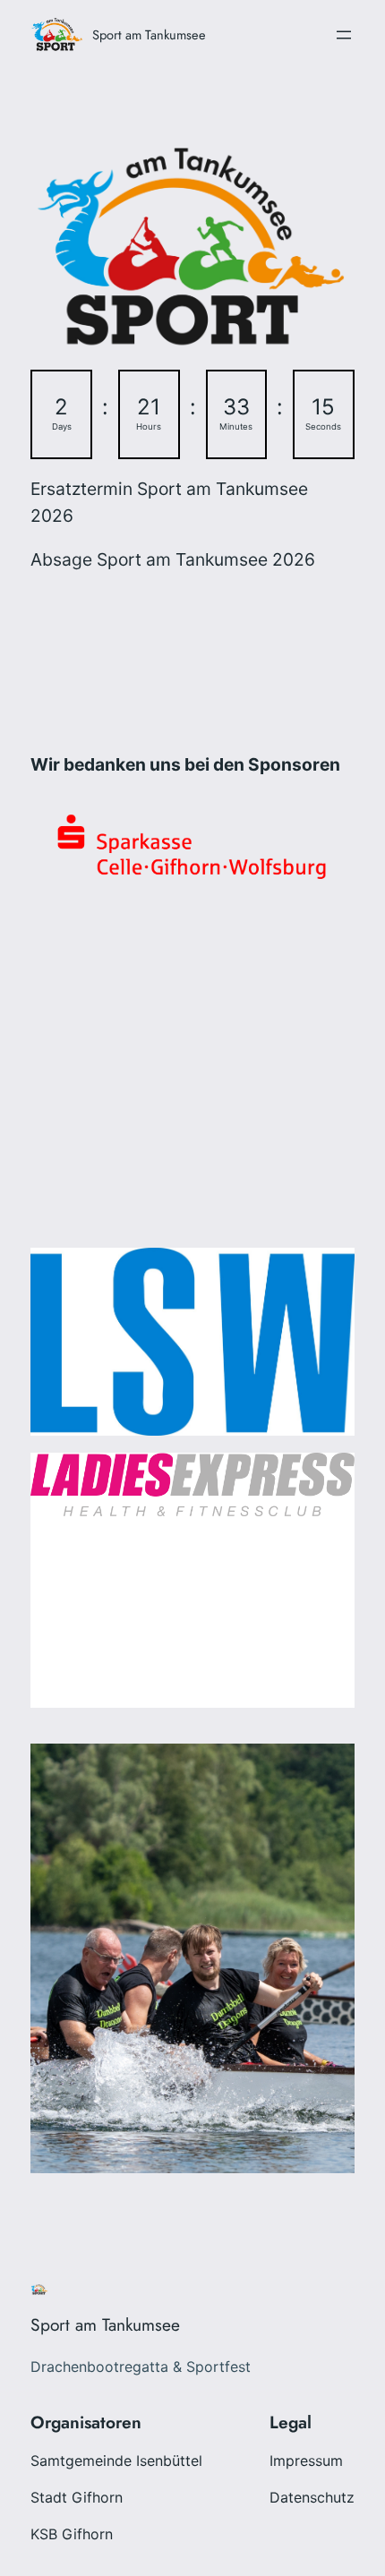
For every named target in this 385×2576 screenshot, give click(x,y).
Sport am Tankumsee (149, 34)
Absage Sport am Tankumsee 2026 (173, 559)
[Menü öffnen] (344, 35)
